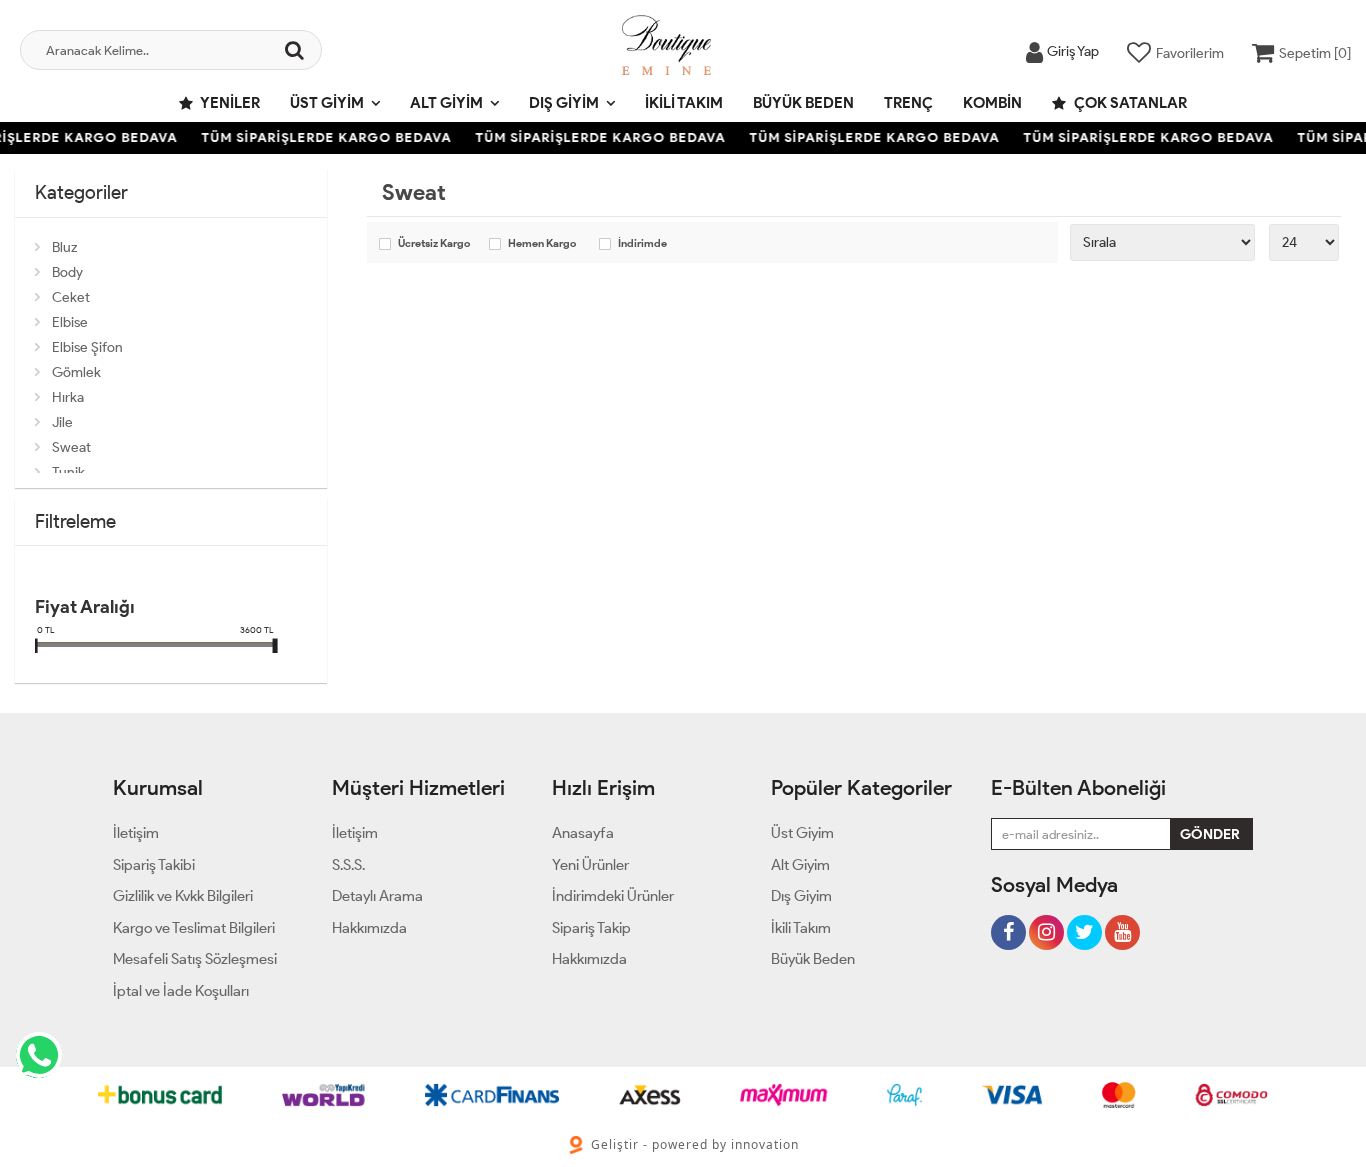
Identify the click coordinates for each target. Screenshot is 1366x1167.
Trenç (908, 103)
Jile (62, 422)
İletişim (136, 833)
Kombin (992, 103)
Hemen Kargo (542, 244)
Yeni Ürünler (590, 865)
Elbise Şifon (87, 347)
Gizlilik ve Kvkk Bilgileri (183, 896)
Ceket (71, 297)
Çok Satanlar (1129, 103)
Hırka (68, 397)
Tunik (68, 472)
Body (67, 272)
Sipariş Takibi (154, 865)
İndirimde (642, 244)
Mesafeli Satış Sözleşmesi (195, 959)
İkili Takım (684, 103)
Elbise (70, 322)
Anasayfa (583, 833)
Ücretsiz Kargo (434, 244)
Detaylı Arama (377, 896)
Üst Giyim (327, 103)
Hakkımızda (369, 928)
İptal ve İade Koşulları (181, 991)
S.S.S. (348, 865)
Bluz (64, 247)
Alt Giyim (446, 103)
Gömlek (76, 372)
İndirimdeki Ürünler (613, 896)
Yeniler (229, 103)
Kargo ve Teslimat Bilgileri (194, 928)
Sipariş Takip (591, 928)
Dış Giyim (564, 103)
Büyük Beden (803, 103)
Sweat (71, 447)
